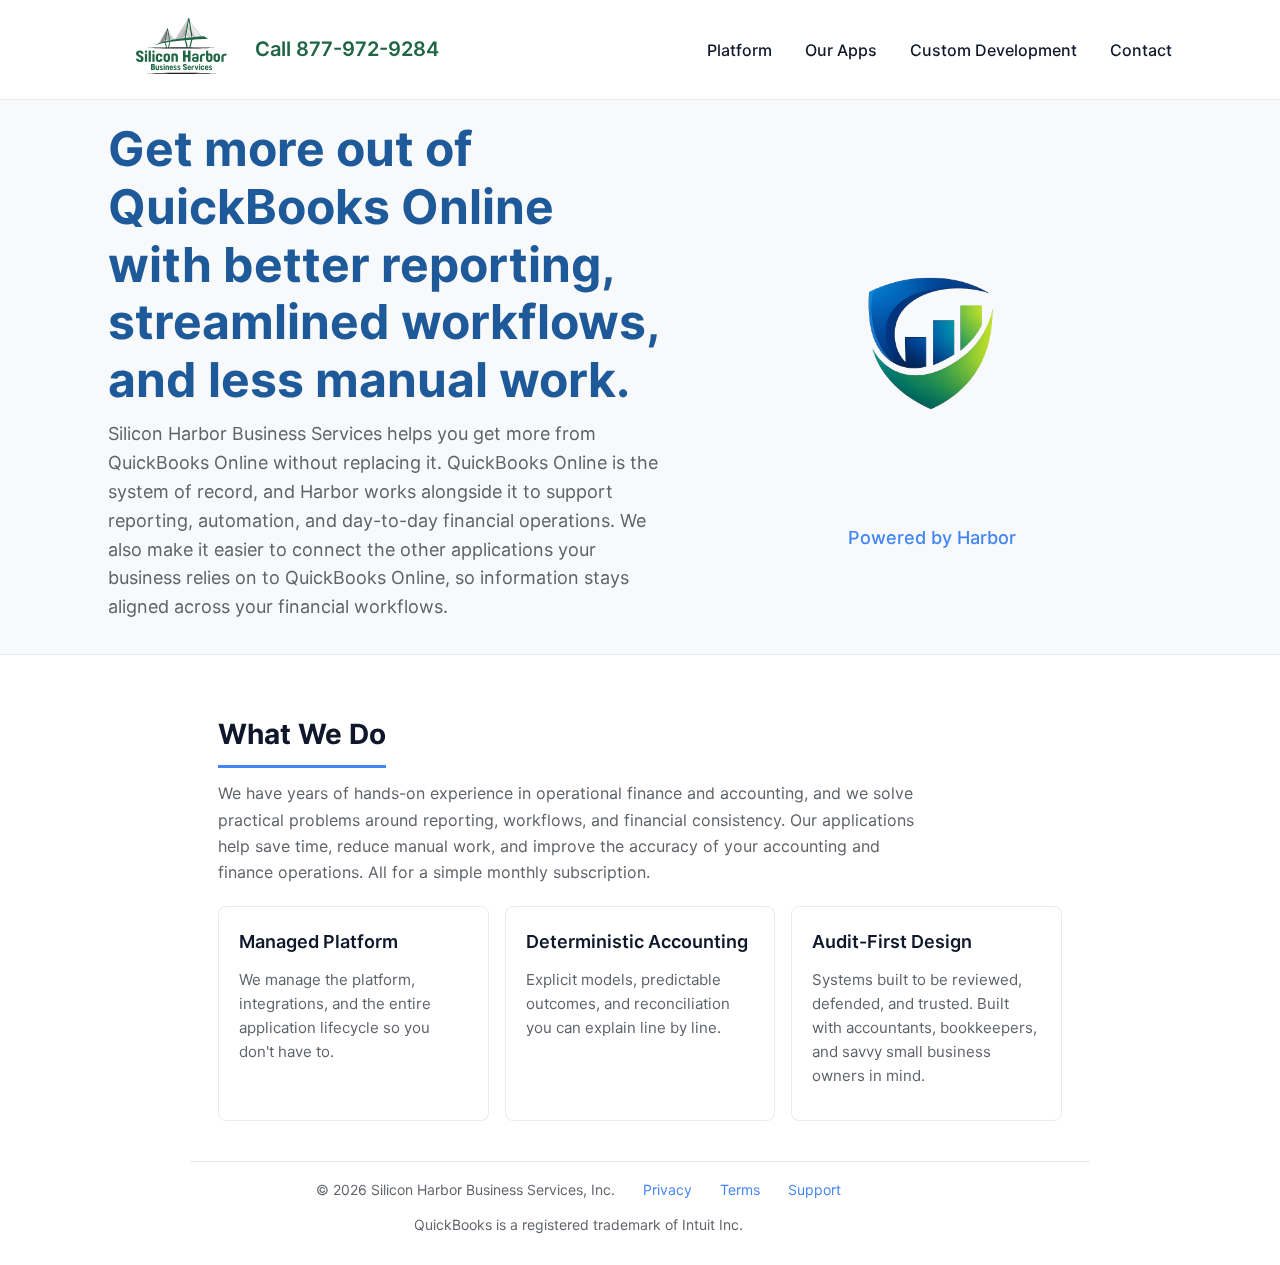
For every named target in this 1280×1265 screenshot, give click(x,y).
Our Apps (841, 50)
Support (814, 1189)
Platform (739, 50)
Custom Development (993, 50)
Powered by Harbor (932, 537)
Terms (740, 1189)
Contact (1141, 50)
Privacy (667, 1189)
